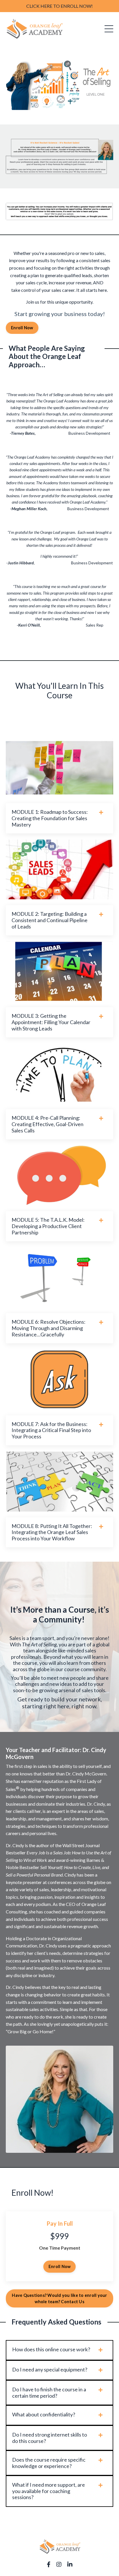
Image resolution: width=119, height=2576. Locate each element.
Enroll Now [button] (22, 328)
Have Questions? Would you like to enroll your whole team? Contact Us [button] (59, 2298)
